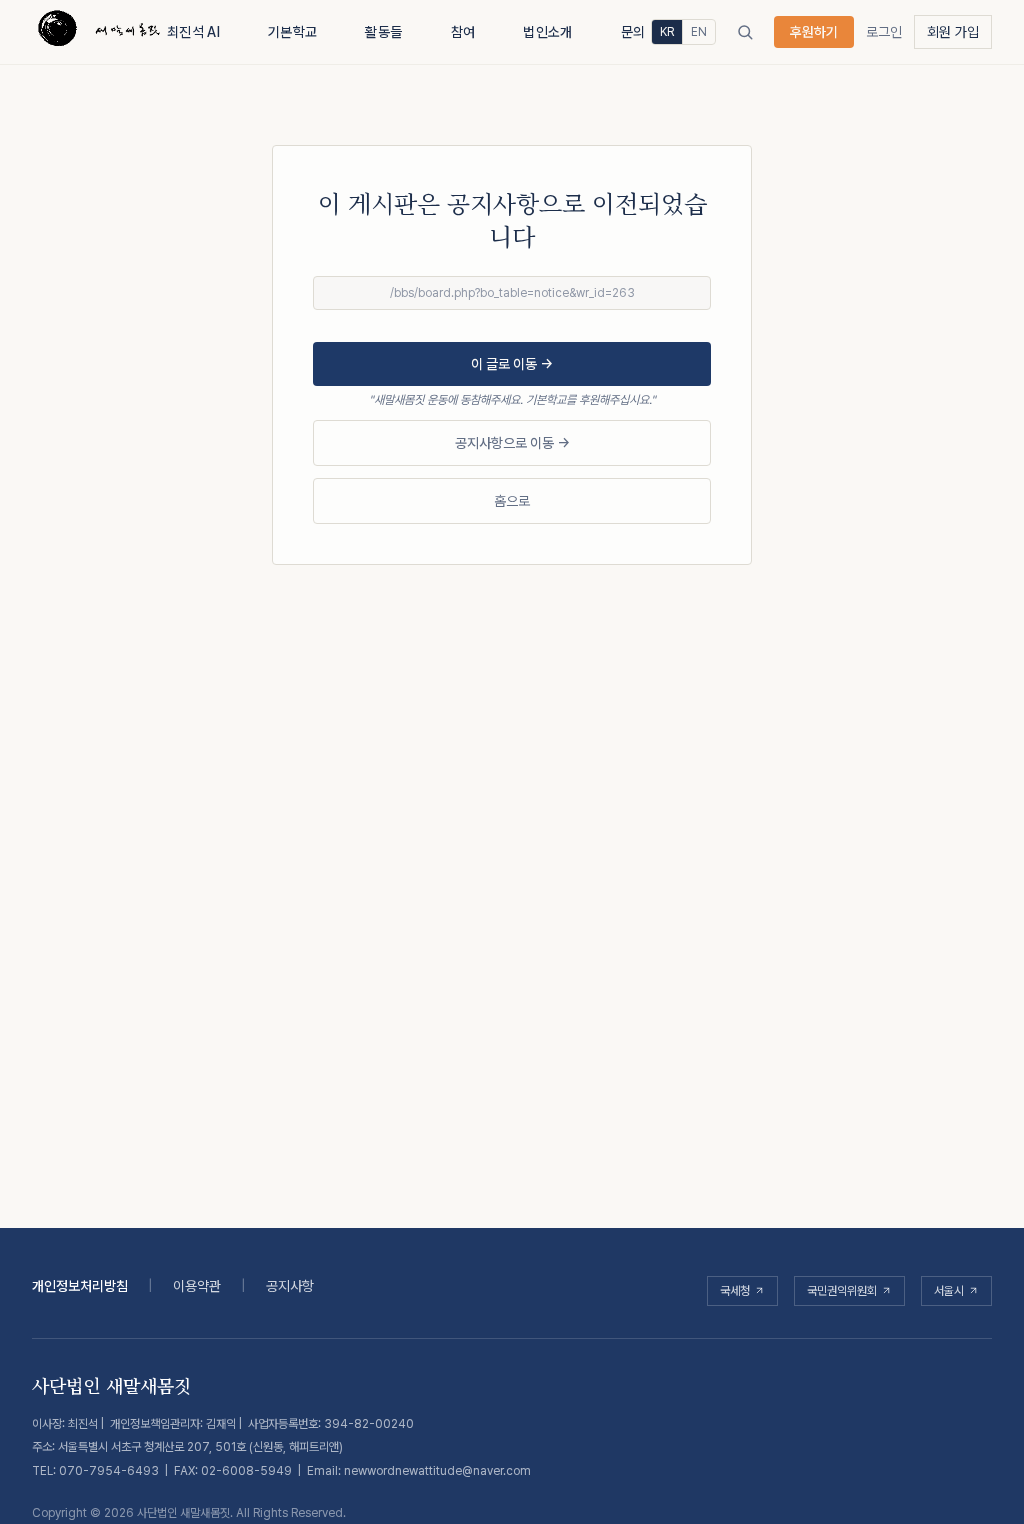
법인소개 (547, 32)
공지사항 (290, 1286)
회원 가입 (953, 32)
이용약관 (197, 1286)
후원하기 (814, 32)
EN (699, 32)
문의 (633, 32)
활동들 (383, 32)
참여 (463, 32)
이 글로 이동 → (512, 364)
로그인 (884, 32)
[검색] (745, 32)
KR (667, 32)
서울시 (949, 1291)
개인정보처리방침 (80, 1286)
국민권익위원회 (842, 1291)
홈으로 (512, 501)
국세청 (735, 1291)
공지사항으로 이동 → (512, 443)
